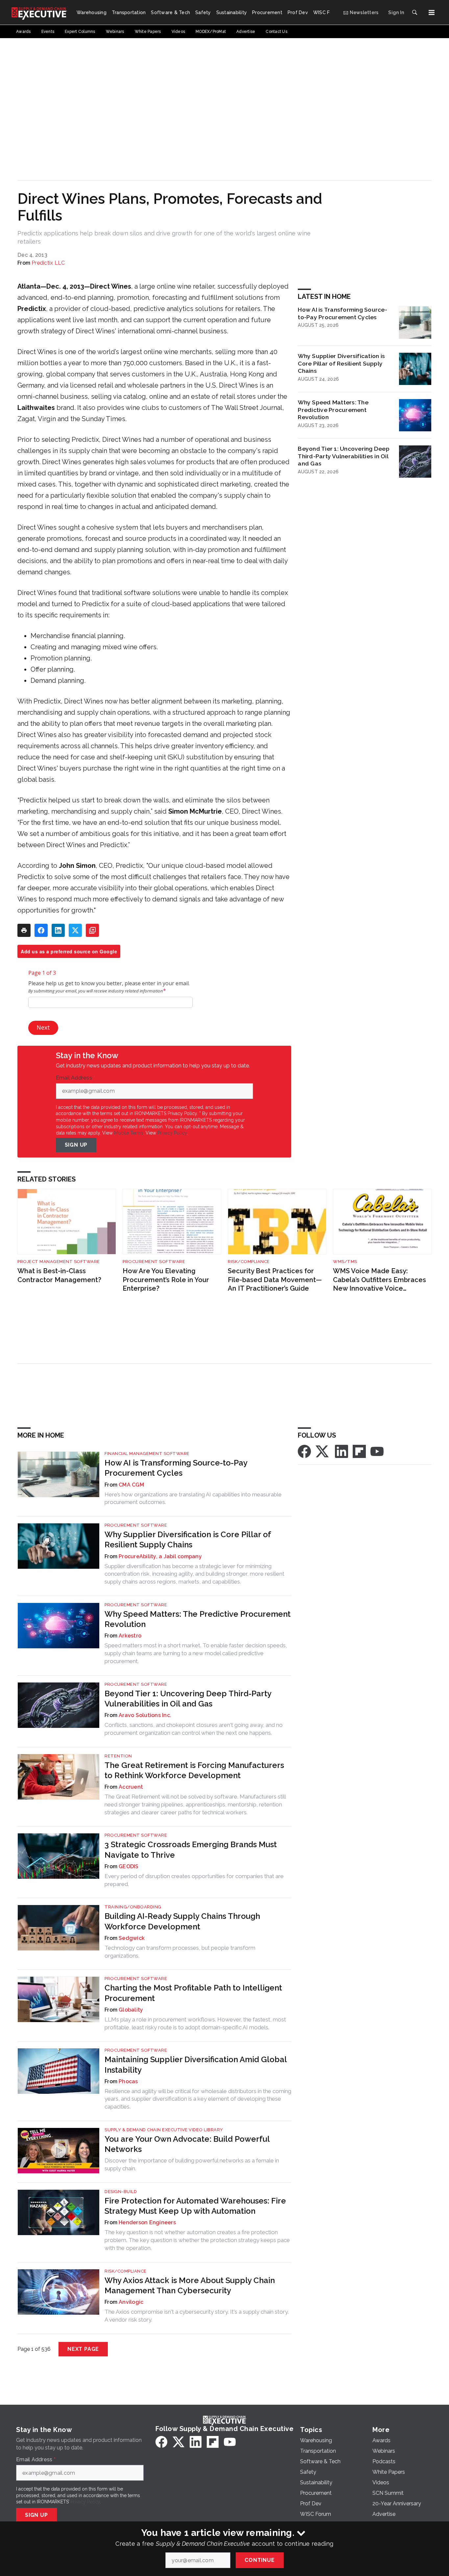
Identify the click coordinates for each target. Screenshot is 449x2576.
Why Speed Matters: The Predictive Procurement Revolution (333, 410)
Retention (118, 1756)
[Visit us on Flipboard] (359, 1451)
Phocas (128, 2081)
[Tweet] (75, 930)
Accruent (131, 1787)
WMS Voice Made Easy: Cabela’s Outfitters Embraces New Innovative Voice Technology (379, 1280)
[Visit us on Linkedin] (342, 1451)
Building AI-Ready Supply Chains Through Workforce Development (182, 1921)
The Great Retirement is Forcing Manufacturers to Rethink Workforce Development (194, 1770)
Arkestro (130, 1636)
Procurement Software (154, 1262)
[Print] (24, 930)
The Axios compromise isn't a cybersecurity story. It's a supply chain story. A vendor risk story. (197, 2316)
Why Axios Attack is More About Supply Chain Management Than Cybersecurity (190, 2285)
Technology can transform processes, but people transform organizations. (180, 1952)
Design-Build (121, 2192)
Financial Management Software (147, 1454)
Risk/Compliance (249, 1262)
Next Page (83, 2349)
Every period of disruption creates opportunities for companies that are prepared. (194, 1880)
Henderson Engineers (147, 2222)
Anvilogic (131, 2302)
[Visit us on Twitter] (323, 1451)
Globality (131, 2010)
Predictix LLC (48, 263)
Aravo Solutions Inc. (145, 1715)
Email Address (76, 1078)
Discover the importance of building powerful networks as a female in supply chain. (192, 2164)
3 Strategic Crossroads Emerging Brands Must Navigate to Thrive (191, 1849)
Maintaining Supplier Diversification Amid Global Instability (196, 2064)
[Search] (414, 12)
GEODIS (129, 1866)
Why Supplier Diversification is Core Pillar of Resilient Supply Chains (341, 363)
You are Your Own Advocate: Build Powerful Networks (187, 2144)
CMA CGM (131, 1485)
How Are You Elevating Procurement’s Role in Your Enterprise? (166, 1280)
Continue (260, 2560)
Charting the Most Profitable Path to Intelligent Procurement (193, 1993)
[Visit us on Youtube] (377, 1451)
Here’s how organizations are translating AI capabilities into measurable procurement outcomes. (193, 1498)
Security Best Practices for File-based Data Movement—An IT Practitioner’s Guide (275, 1280)
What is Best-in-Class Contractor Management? (59, 1275)
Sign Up (76, 1145)
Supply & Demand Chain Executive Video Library (164, 2130)
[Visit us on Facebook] (304, 1451)
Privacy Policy (172, 1133)
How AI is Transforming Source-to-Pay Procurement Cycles (343, 313)
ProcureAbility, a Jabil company (160, 1556)
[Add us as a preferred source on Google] (92, 930)
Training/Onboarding (133, 1907)
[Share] (41, 930)
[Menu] (432, 12)
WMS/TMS (345, 1262)
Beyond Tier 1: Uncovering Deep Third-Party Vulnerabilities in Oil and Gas (344, 456)
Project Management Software (59, 1262)
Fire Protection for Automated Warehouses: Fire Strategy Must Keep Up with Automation (195, 2206)
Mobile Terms (129, 1133)
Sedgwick (132, 1938)
